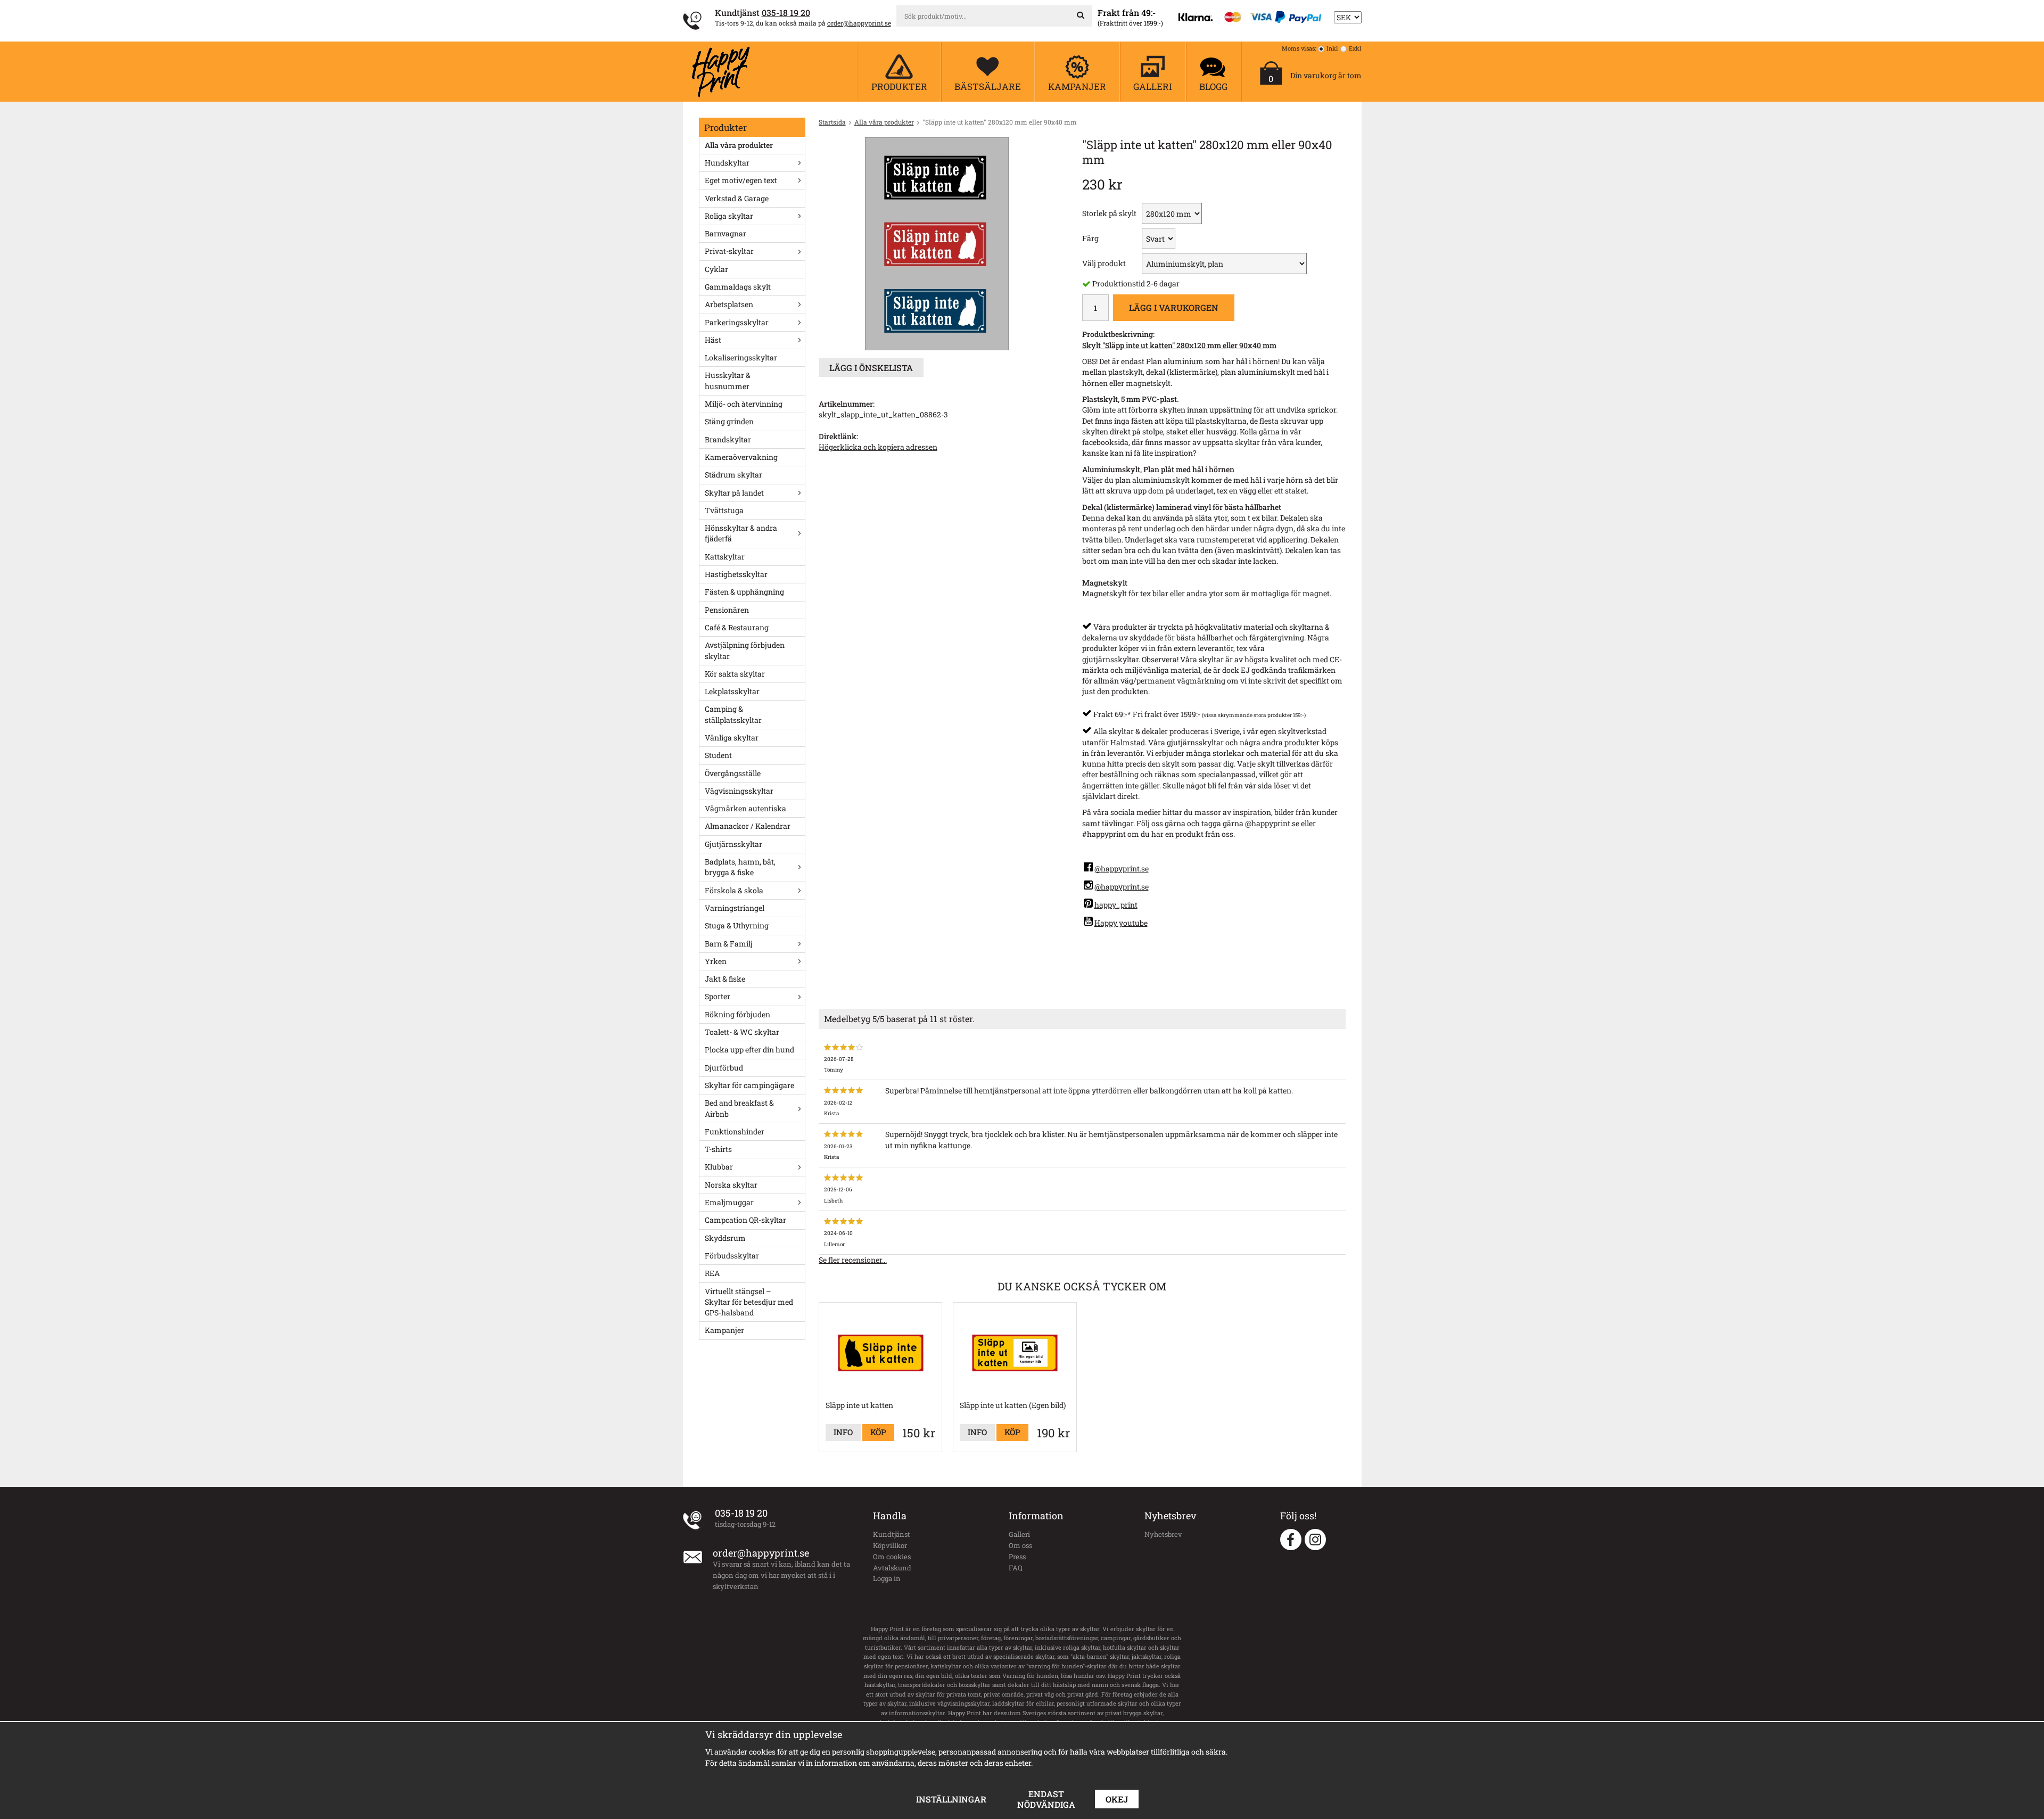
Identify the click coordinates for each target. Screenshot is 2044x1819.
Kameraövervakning (741, 457)
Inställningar (951, 1799)
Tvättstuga (724, 510)
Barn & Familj (729, 944)
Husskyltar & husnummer (728, 380)
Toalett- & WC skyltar (742, 1032)
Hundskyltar (727, 163)
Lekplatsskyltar (732, 691)
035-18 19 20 (786, 13)
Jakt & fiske (725, 979)
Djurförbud (724, 1068)
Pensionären (727, 610)
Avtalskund (892, 1568)
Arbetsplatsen (729, 304)
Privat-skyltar (729, 251)
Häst (713, 340)
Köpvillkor (890, 1545)
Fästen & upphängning (744, 592)
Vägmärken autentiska (745, 808)
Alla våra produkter (739, 145)
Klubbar (719, 1167)
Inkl (1332, 48)
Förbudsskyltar (732, 1256)
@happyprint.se (1122, 869)
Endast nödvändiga (1046, 1799)
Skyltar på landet (734, 493)
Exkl (1355, 48)
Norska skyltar (731, 1185)
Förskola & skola (734, 890)
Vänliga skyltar (732, 738)
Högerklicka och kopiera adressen (878, 447)
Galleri (1019, 1534)
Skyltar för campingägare (749, 1085)
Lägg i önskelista (871, 368)
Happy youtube (1121, 923)
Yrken (716, 961)
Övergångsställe (733, 773)
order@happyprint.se (859, 23)
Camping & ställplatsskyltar (733, 714)
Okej (1117, 1799)
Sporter (718, 996)
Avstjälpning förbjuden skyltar (745, 650)
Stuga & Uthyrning (737, 925)
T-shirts (718, 1149)
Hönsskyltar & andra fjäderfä (741, 533)
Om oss (1020, 1545)
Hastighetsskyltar (736, 574)
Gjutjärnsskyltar (733, 844)
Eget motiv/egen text (741, 180)
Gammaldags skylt (738, 287)
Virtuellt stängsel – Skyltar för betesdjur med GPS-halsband (749, 1302)
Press (1017, 1557)
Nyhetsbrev (1163, 1534)
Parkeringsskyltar (737, 322)
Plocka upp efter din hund (749, 1050)
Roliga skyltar (729, 216)
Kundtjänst (892, 1534)
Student (718, 755)
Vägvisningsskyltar (739, 791)
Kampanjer (724, 1330)
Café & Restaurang (737, 627)
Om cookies (892, 1557)
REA (712, 1273)
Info (843, 1432)
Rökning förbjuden (737, 1014)
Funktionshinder (735, 1131)
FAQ (1016, 1568)
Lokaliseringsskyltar (741, 357)
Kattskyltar (725, 557)
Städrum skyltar (733, 475)
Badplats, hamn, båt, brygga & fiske (740, 867)
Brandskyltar (728, 439)
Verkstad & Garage (737, 198)
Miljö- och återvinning (744, 404)
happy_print (1116, 905)
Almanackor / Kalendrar (748, 826)
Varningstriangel (735, 908)
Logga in (887, 1578)
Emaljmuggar (729, 1202)
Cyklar (716, 269)
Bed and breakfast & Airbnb (739, 1108)
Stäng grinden (729, 421)
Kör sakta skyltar (735, 674)
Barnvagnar (726, 233)
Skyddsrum (725, 1238)
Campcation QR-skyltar (745, 1220)
